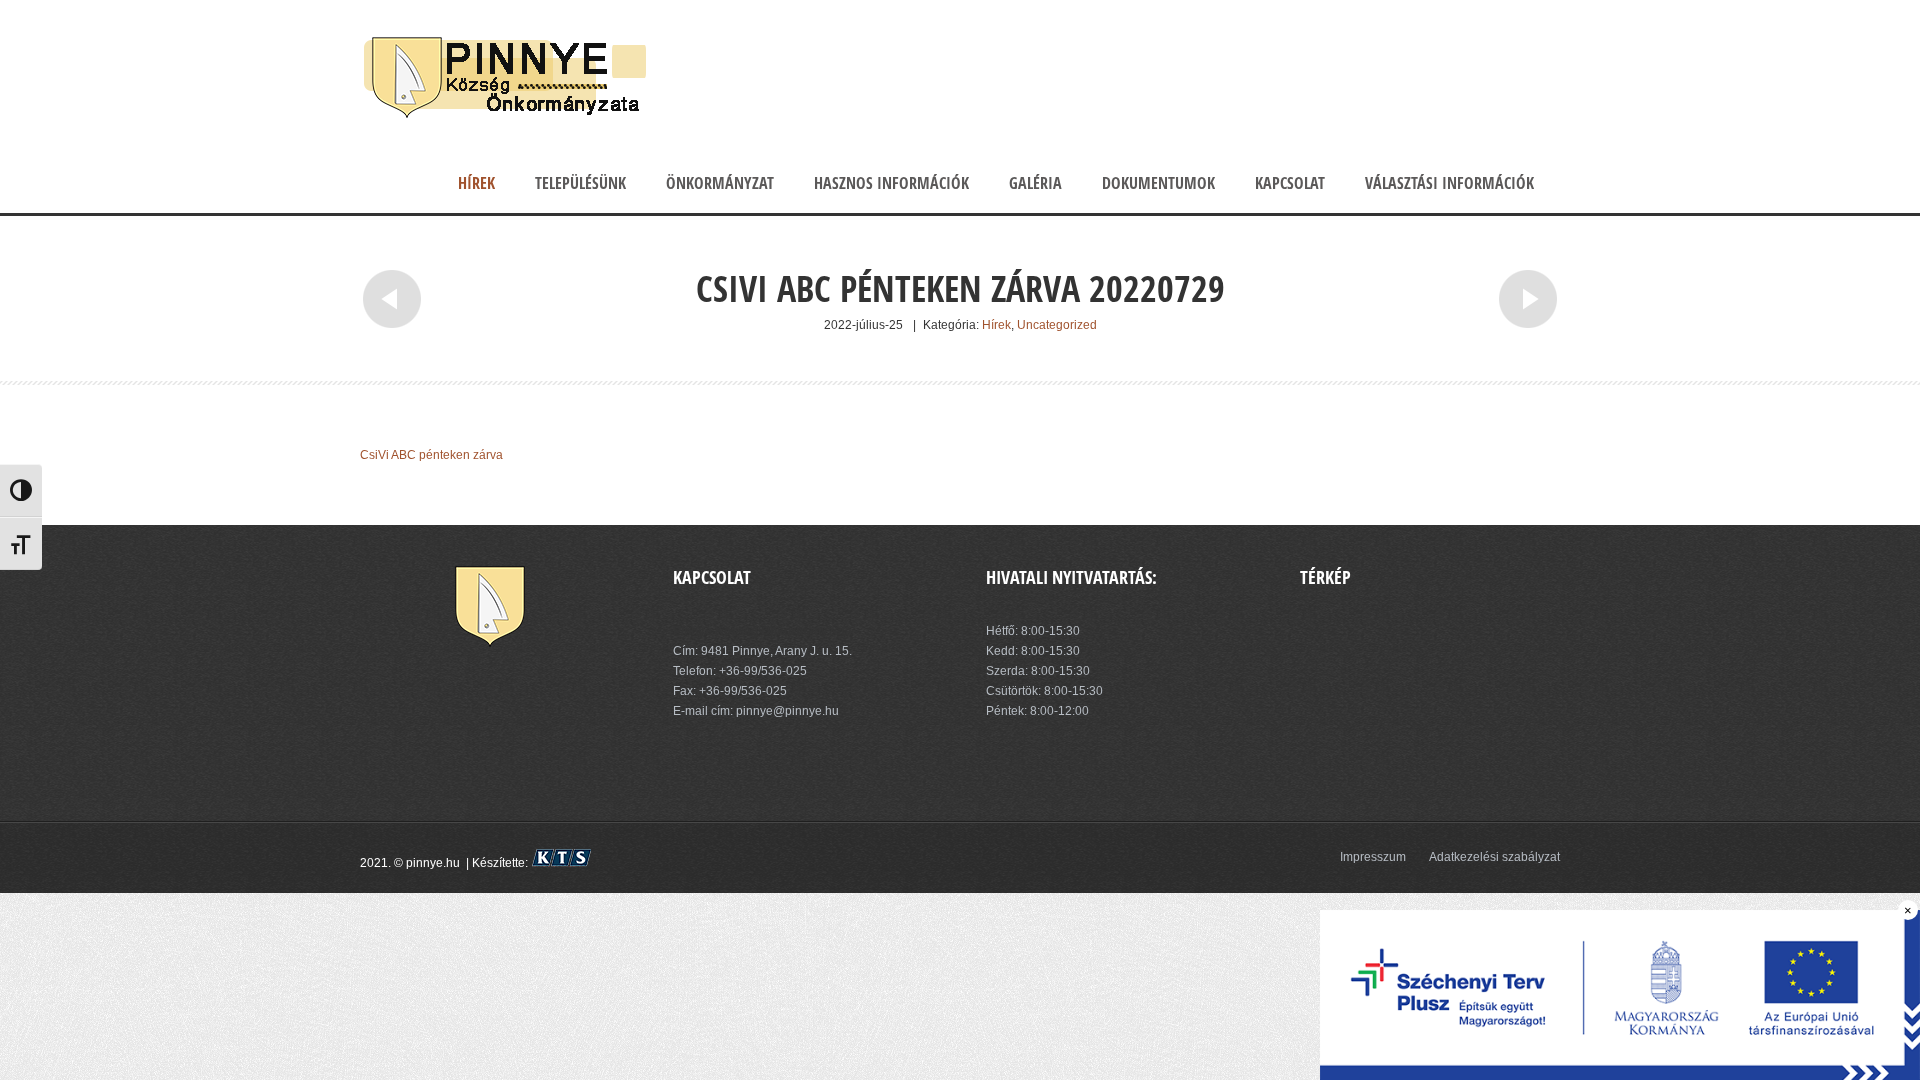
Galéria (1035, 183)
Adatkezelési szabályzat (1494, 857)
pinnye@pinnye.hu (786, 711)
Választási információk (1449, 183)
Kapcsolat (1290, 183)
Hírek (476, 183)
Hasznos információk (891, 183)
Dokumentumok (1158, 183)
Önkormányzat (720, 183)
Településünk (580, 183)
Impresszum (1373, 857)
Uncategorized (1057, 325)
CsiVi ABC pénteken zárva (431, 455)
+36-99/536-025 (763, 671)
